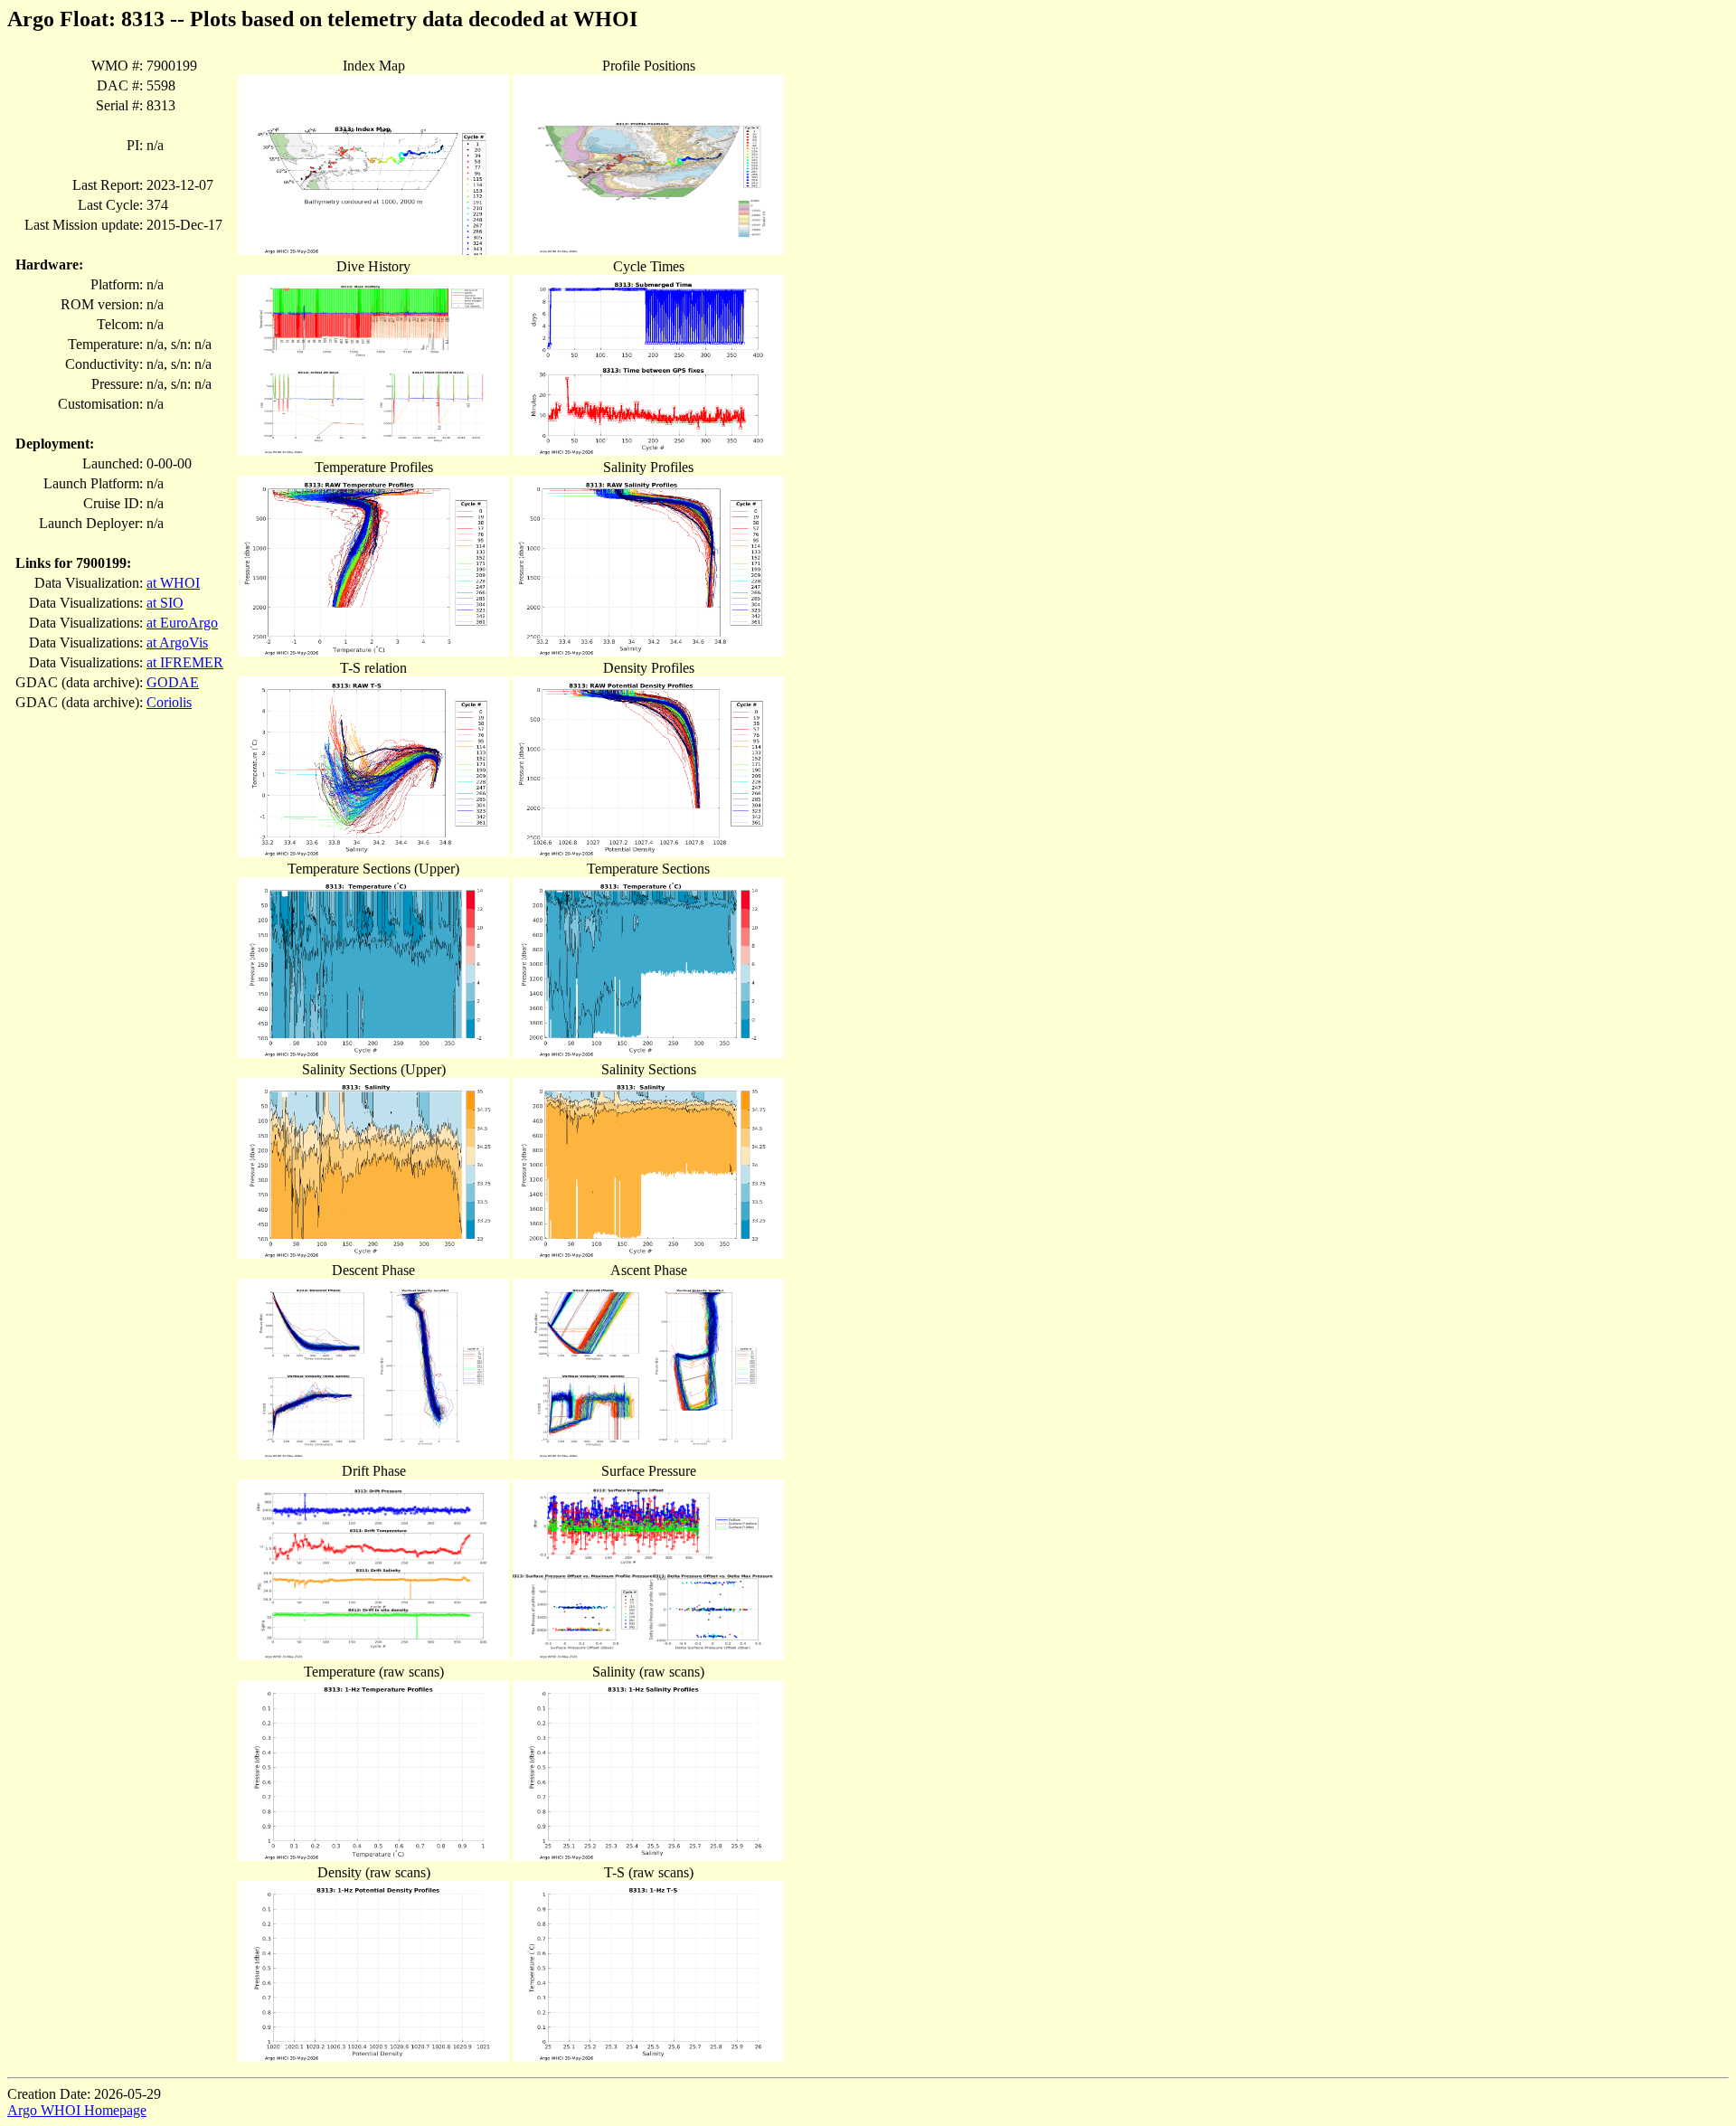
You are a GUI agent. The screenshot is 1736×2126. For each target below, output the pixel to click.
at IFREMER (185, 662)
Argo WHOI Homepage (77, 2110)
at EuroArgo (182, 623)
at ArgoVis (177, 643)
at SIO (165, 603)
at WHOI (173, 583)
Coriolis (169, 702)
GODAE (173, 682)
